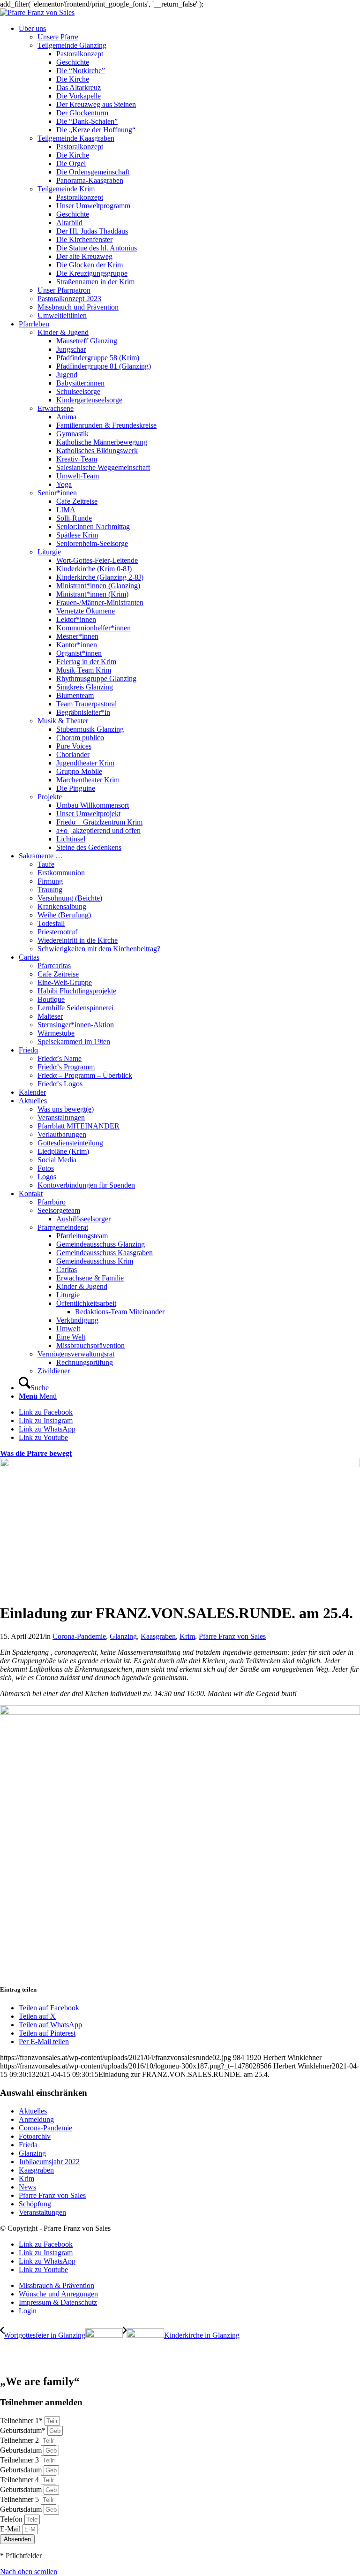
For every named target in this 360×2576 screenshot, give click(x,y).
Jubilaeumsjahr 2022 (49, 2162)
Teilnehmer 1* (22, 2421)
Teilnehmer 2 (20, 2440)
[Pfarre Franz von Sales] (37, 12)
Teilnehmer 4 (20, 2480)
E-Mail (11, 2529)
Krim (187, 1636)
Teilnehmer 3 (20, 2460)
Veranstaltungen (42, 2212)
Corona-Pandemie (79, 1636)
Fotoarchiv (35, 2136)
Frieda (28, 2145)
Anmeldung (36, 2119)
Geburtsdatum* (24, 2430)
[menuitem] (189, 172)
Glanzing (123, 1636)
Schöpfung (35, 2204)
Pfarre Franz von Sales (232, 1636)
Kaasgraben (158, 1636)
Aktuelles (33, 2111)
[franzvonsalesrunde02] (180, 1465)
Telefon (12, 2519)
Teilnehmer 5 (20, 2499)
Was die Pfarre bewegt (36, 1453)
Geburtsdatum (22, 2450)
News (27, 2187)
